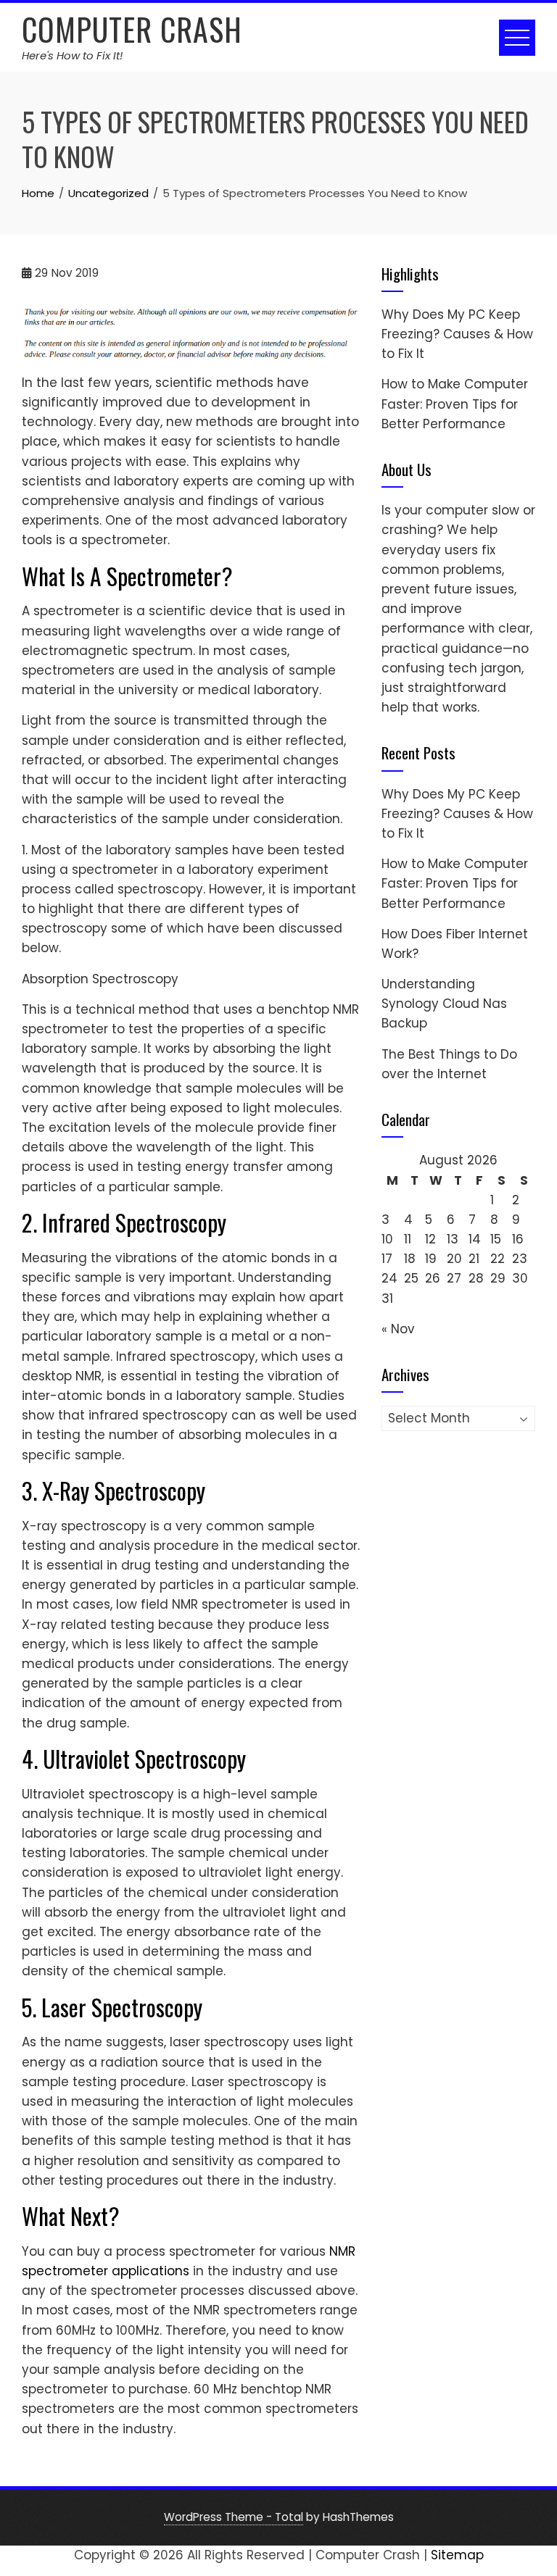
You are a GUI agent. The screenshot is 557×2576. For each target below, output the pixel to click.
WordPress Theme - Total (234, 2517)
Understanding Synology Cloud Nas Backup (444, 1004)
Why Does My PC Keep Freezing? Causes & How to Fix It (457, 334)
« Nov (398, 1329)
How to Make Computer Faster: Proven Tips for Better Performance (455, 404)
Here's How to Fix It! (72, 55)
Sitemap (457, 2555)
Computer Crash (132, 29)
